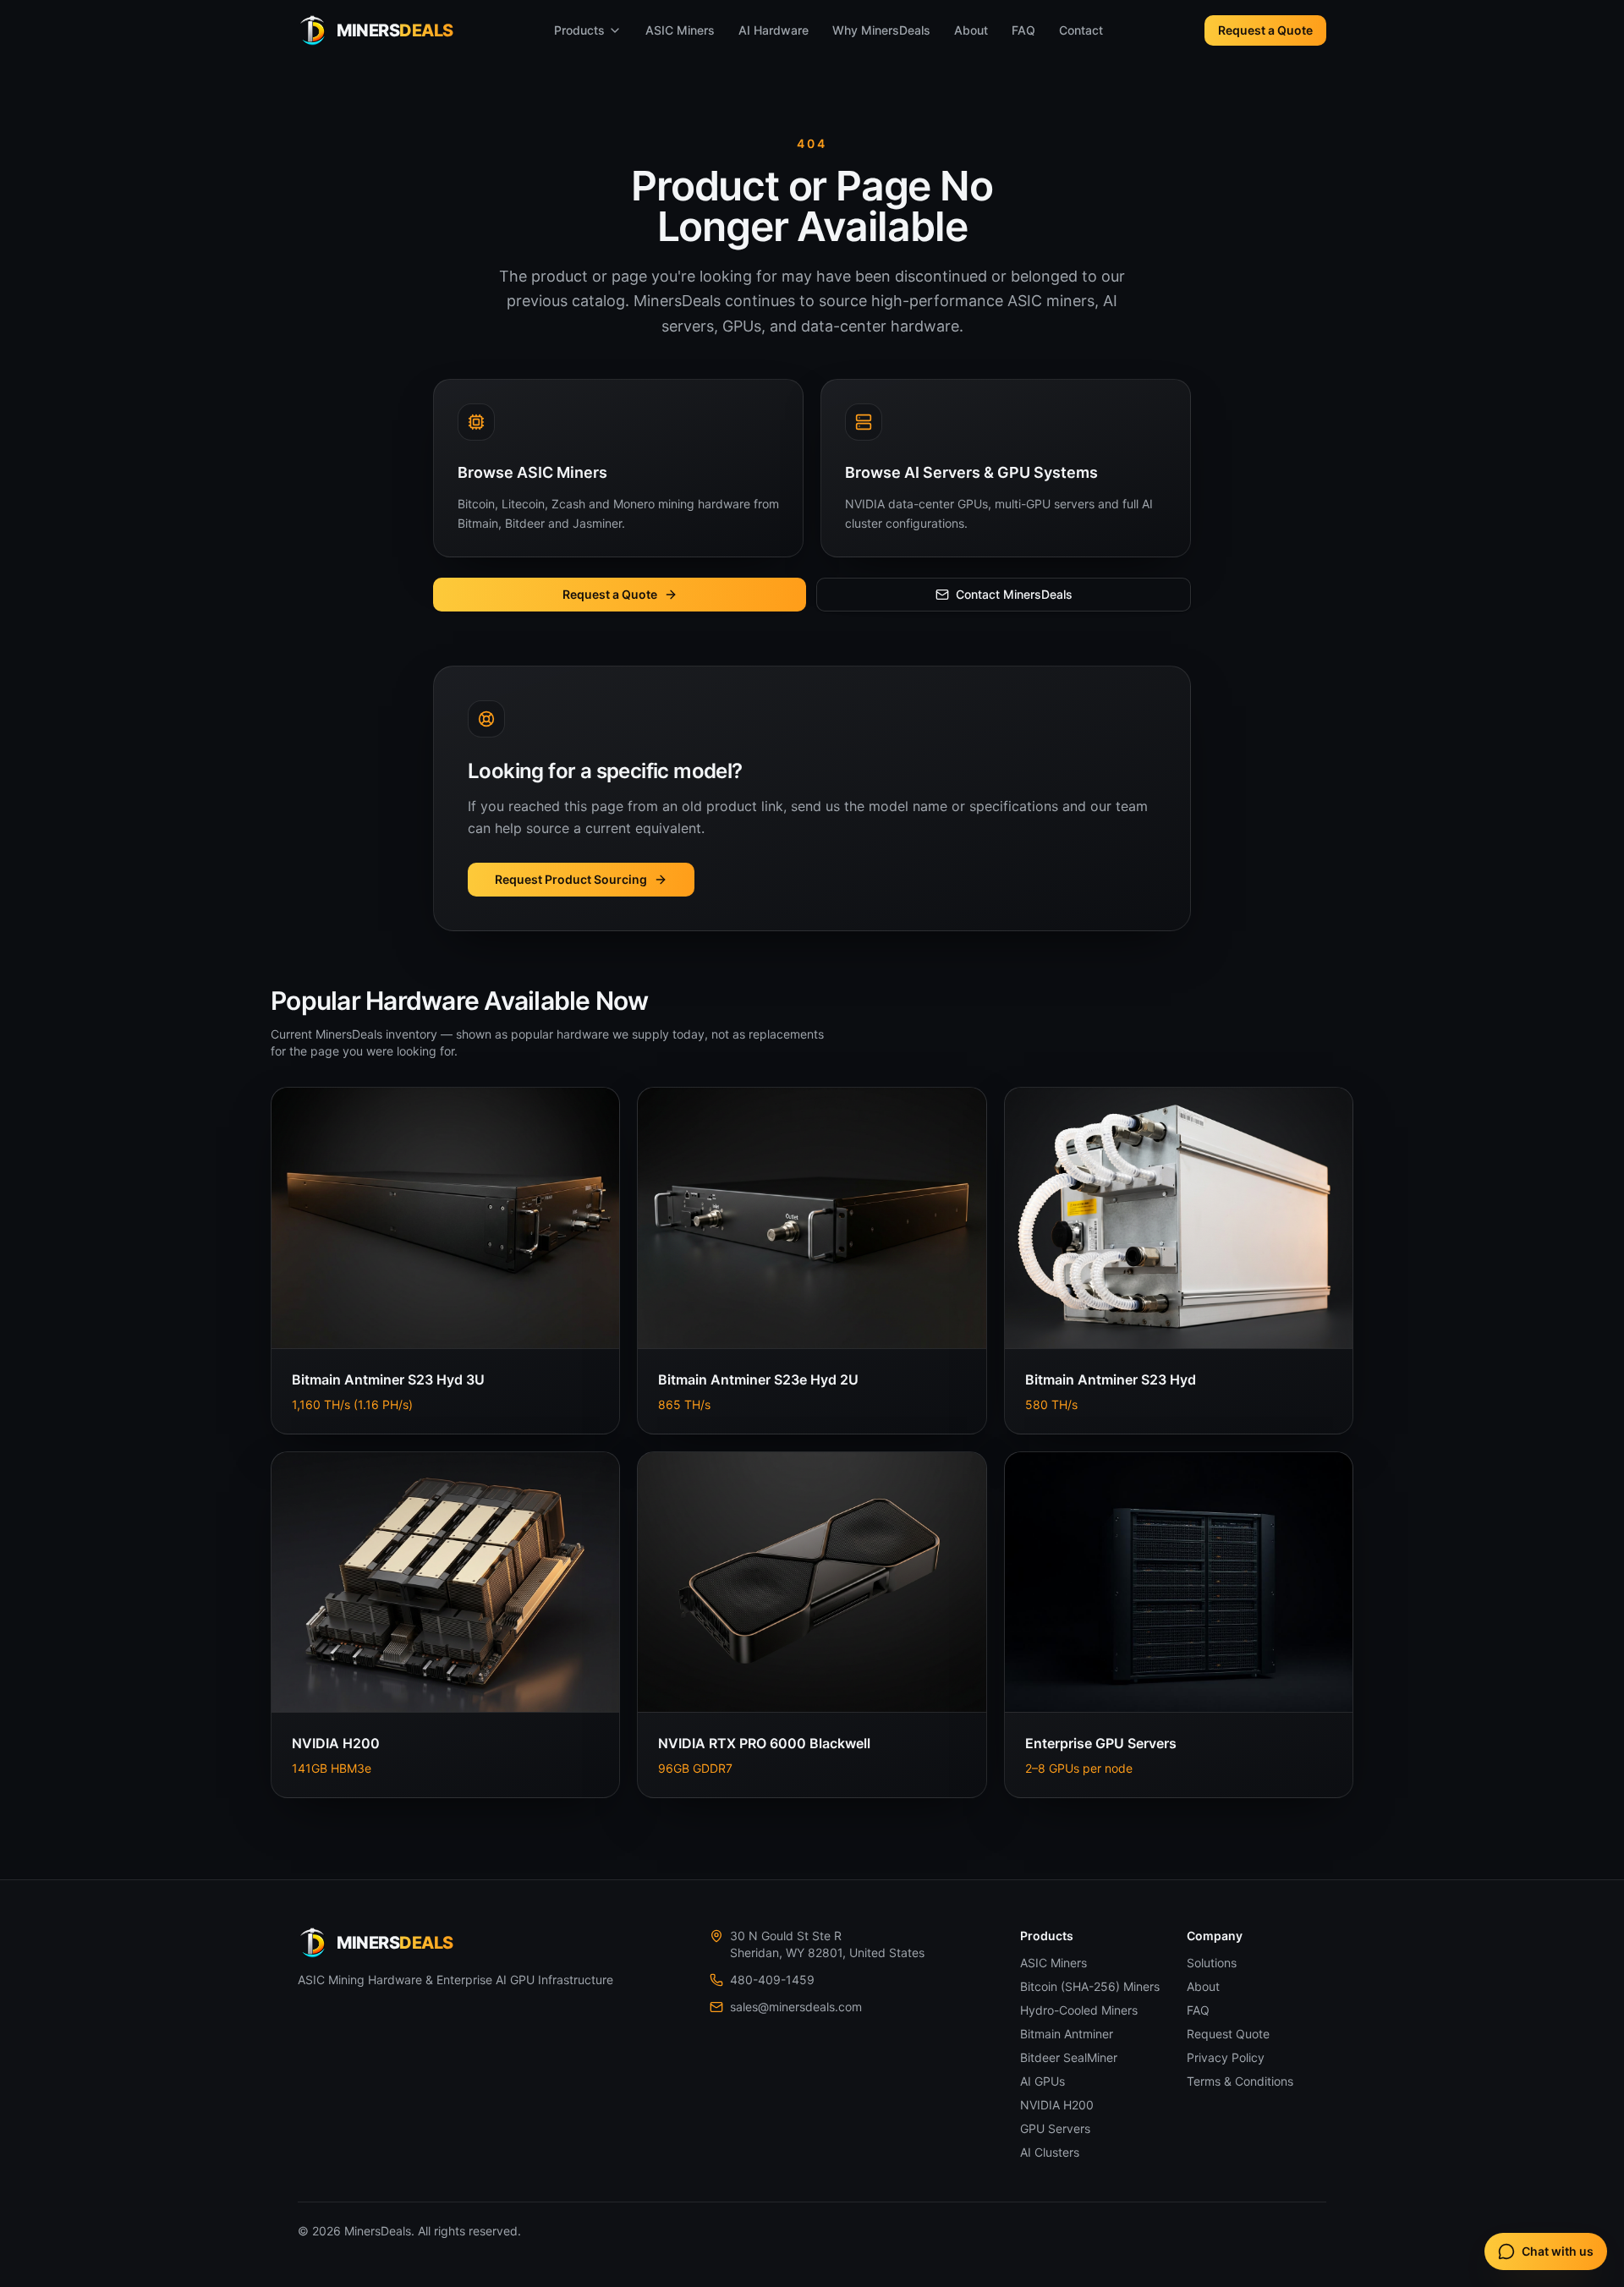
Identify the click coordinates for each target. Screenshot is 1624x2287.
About (971, 30)
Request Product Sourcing (571, 879)
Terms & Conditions (1240, 2081)
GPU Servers (1055, 2128)
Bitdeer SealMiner (1069, 2057)
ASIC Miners (680, 30)
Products (579, 30)
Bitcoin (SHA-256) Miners (1090, 1986)
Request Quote (1228, 2034)
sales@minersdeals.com (796, 2007)
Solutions (1212, 1963)
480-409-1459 (772, 1980)
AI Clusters (1050, 2152)
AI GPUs (1042, 2081)
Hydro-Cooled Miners (1079, 2010)
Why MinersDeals (881, 30)
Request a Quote (1265, 30)
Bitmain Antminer (1067, 2034)
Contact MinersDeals (1014, 594)
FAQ (1023, 30)
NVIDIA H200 (1057, 2105)
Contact (1081, 30)
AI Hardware (774, 30)
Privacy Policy (1226, 2057)
